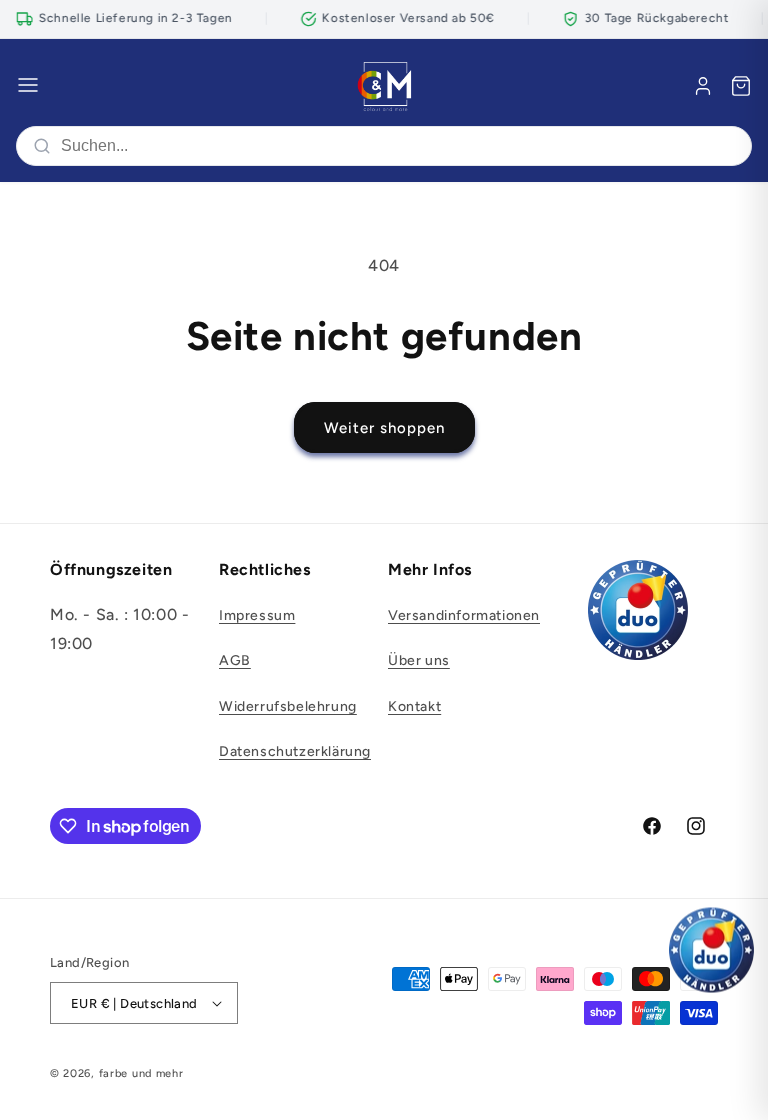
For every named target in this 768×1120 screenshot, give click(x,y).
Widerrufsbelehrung (288, 706)
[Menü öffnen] (28, 86)
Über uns (419, 660)
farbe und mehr (141, 1073)
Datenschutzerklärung (295, 751)
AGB (235, 660)
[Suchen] (42, 146)
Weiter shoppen (384, 428)
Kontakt (414, 706)
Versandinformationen (464, 615)
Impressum (257, 615)
